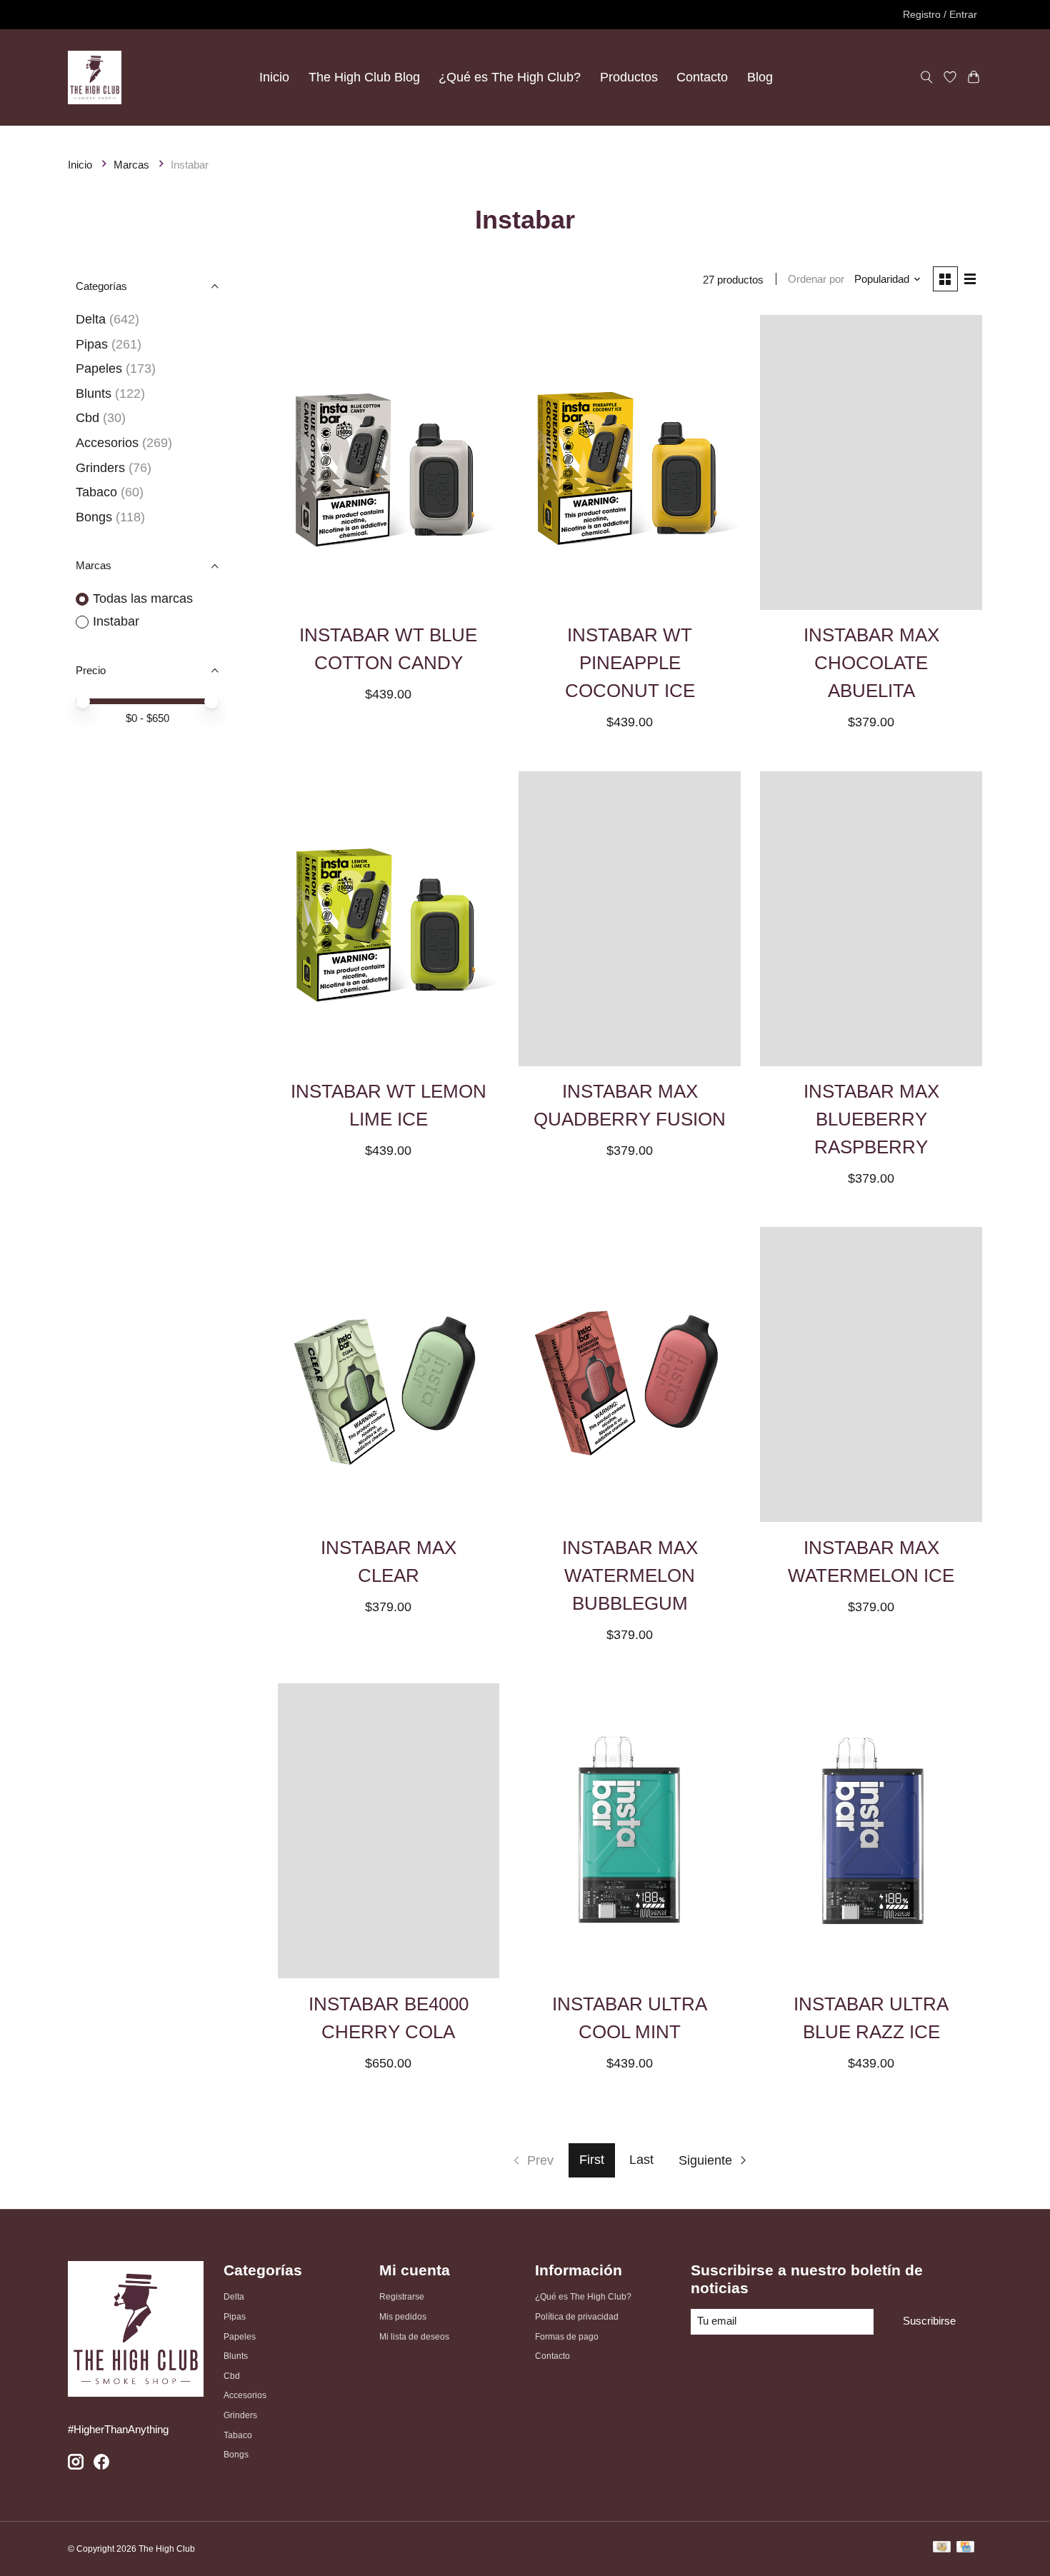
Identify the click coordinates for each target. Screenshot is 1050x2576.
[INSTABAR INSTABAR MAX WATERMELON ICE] (871, 1374)
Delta (91, 319)
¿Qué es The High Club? (510, 77)
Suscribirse (929, 2321)
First (592, 2160)
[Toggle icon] (926, 77)
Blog (760, 77)
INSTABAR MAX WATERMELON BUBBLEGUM (630, 1575)
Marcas (131, 165)
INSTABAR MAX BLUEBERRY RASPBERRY (871, 1119)
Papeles (99, 369)
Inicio (274, 77)
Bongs (94, 517)
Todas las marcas (143, 598)
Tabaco (96, 492)
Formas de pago (567, 2337)
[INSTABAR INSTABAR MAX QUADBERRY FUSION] (629, 919)
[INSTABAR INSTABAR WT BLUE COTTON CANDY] (389, 462)
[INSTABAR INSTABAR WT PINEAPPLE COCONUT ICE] (629, 462)
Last (641, 2160)
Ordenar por (816, 279)
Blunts (94, 394)
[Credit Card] (965, 2549)
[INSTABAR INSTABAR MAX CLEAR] (389, 1374)
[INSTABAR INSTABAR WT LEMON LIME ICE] (389, 919)
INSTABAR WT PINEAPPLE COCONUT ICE (630, 663)
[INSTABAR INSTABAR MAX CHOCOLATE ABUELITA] (871, 462)
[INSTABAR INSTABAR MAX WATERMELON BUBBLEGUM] (629, 1374)
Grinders (100, 468)
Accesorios (107, 443)
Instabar (116, 621)
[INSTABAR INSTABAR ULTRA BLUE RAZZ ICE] (871, 1831)
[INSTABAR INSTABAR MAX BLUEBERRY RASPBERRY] (871, 919)
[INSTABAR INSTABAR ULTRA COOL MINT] (629, 1831)
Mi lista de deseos (414, 2337)
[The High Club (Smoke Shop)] (95, 77)
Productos (629, 77)
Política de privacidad (577, 2317)
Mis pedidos (403, 2317)
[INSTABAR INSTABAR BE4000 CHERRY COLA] (389, 1831)
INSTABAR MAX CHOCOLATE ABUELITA (871, 663)
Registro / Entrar (940, 14)
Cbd (87, 418)
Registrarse (402, 2297)
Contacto (702, 77)
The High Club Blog (364, 77)
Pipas (92, 344)
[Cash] (942, 2549)
